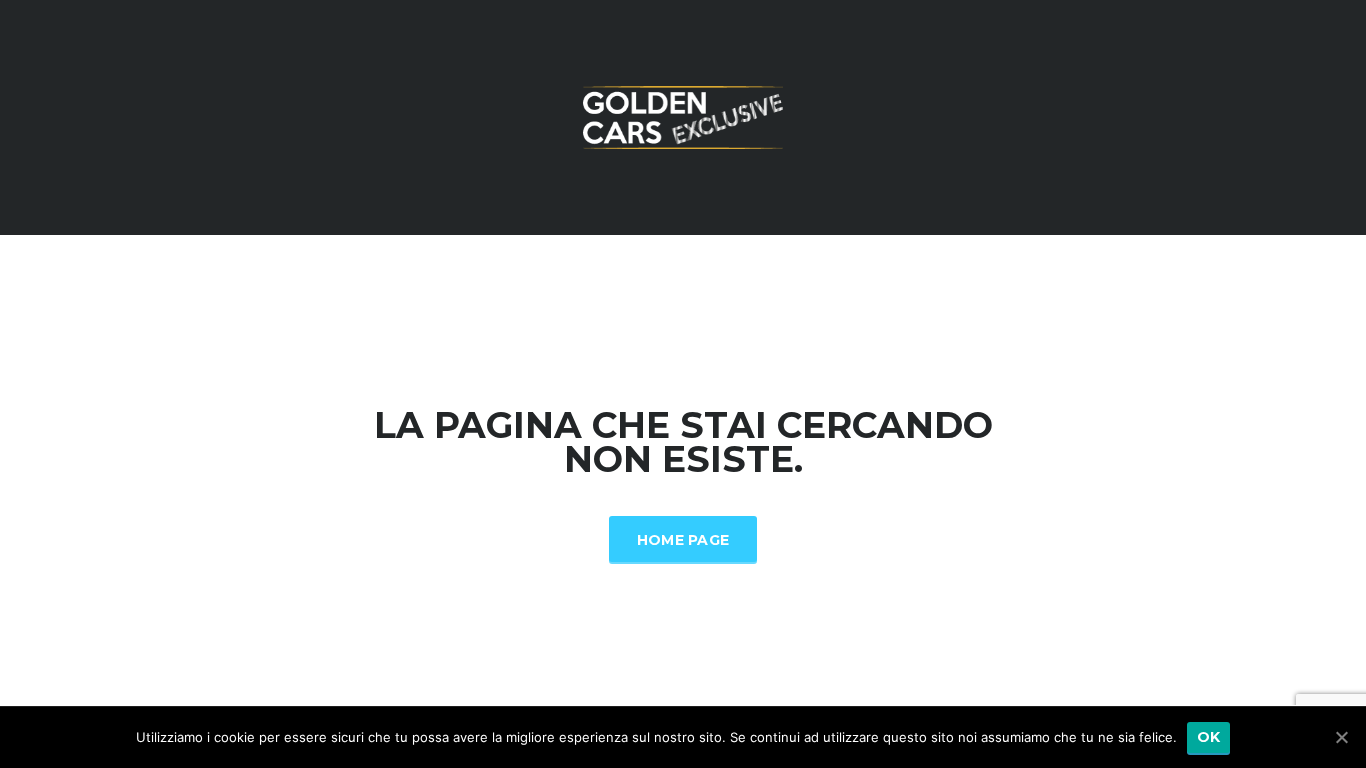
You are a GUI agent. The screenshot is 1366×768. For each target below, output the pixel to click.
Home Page (683, 540)
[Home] (683, 115)
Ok (1209, 737)
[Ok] (1341, 737)
